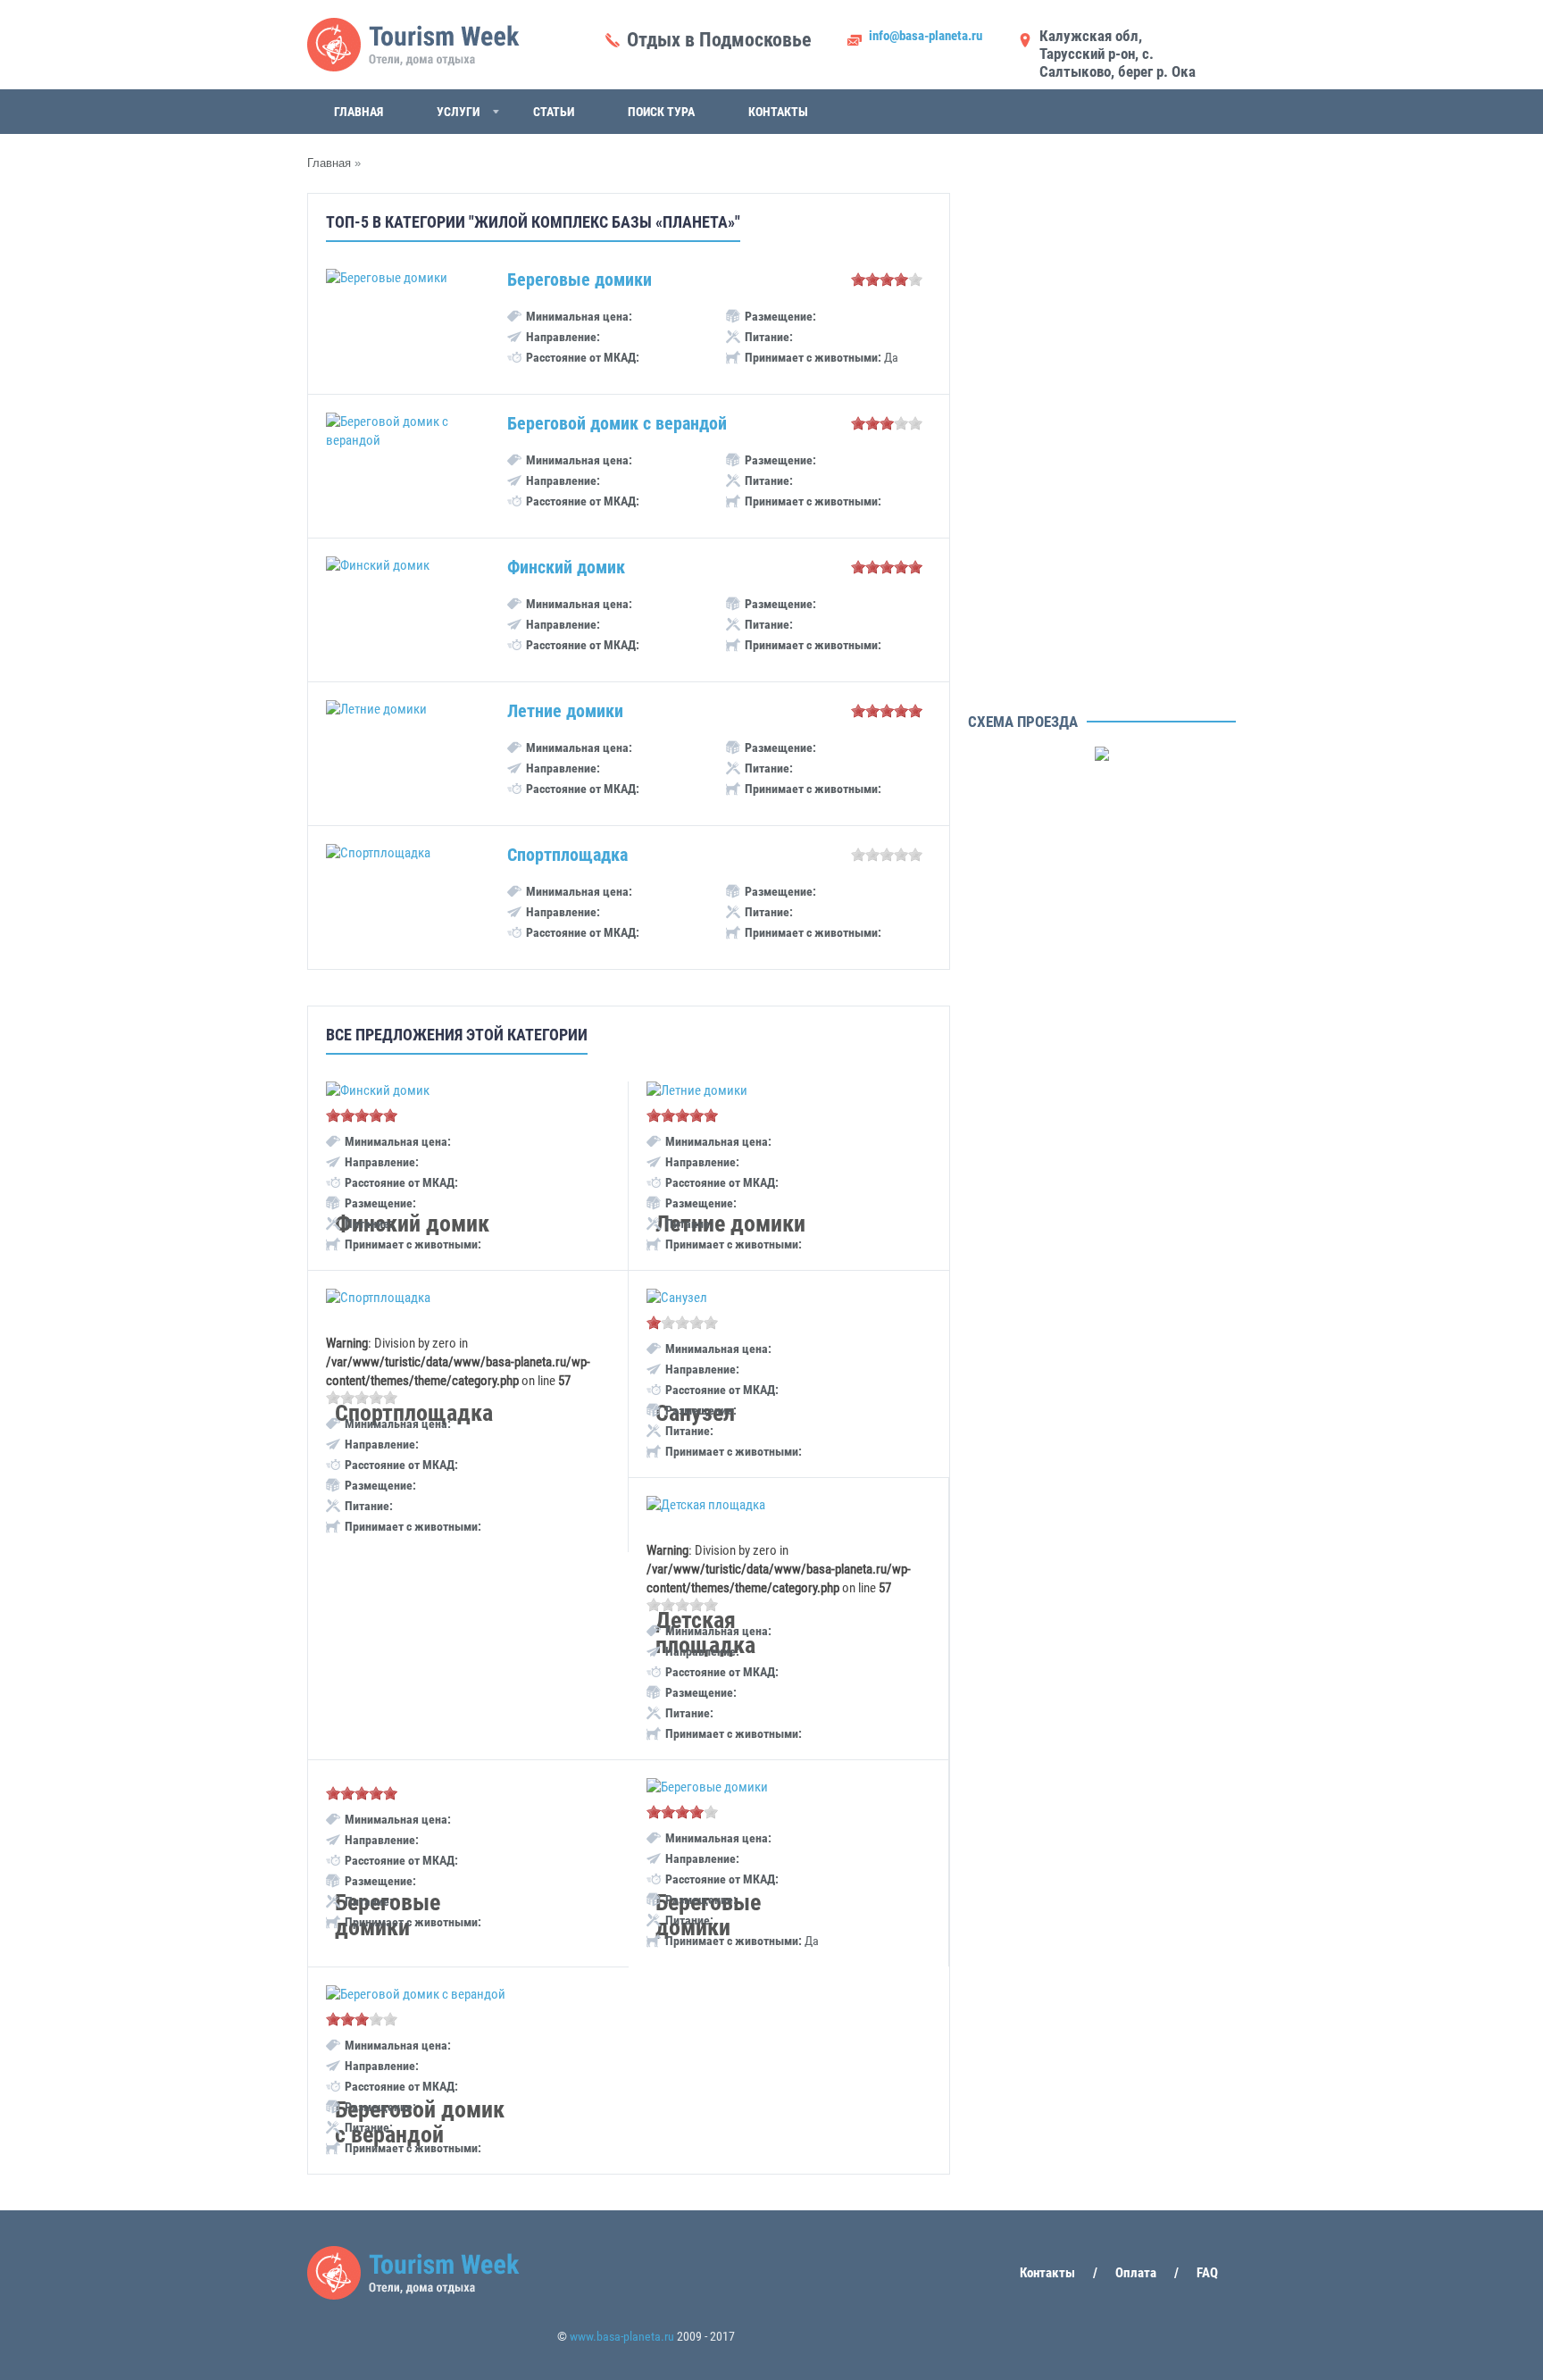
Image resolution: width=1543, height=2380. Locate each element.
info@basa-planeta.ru (926, 36)
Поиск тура (661, 112)
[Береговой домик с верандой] (416, 1994)
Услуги (458, 112)
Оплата (1136, 2273)
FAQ (1207, 2273)
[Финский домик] (378, 1090)
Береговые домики (580, 280)
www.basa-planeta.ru (622, 2336)
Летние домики (565, 711)
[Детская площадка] (706, 1505)
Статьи (554, 112)
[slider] (887, 280)
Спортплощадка (567, 855)
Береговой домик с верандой (617, 423)
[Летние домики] (697, 1090)
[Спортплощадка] (378, 1298)
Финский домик (566, 567)
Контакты (778, 112)
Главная (359, 112)
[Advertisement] (1102, 438)
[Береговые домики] (707, 1787)
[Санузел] (677, 1298)
